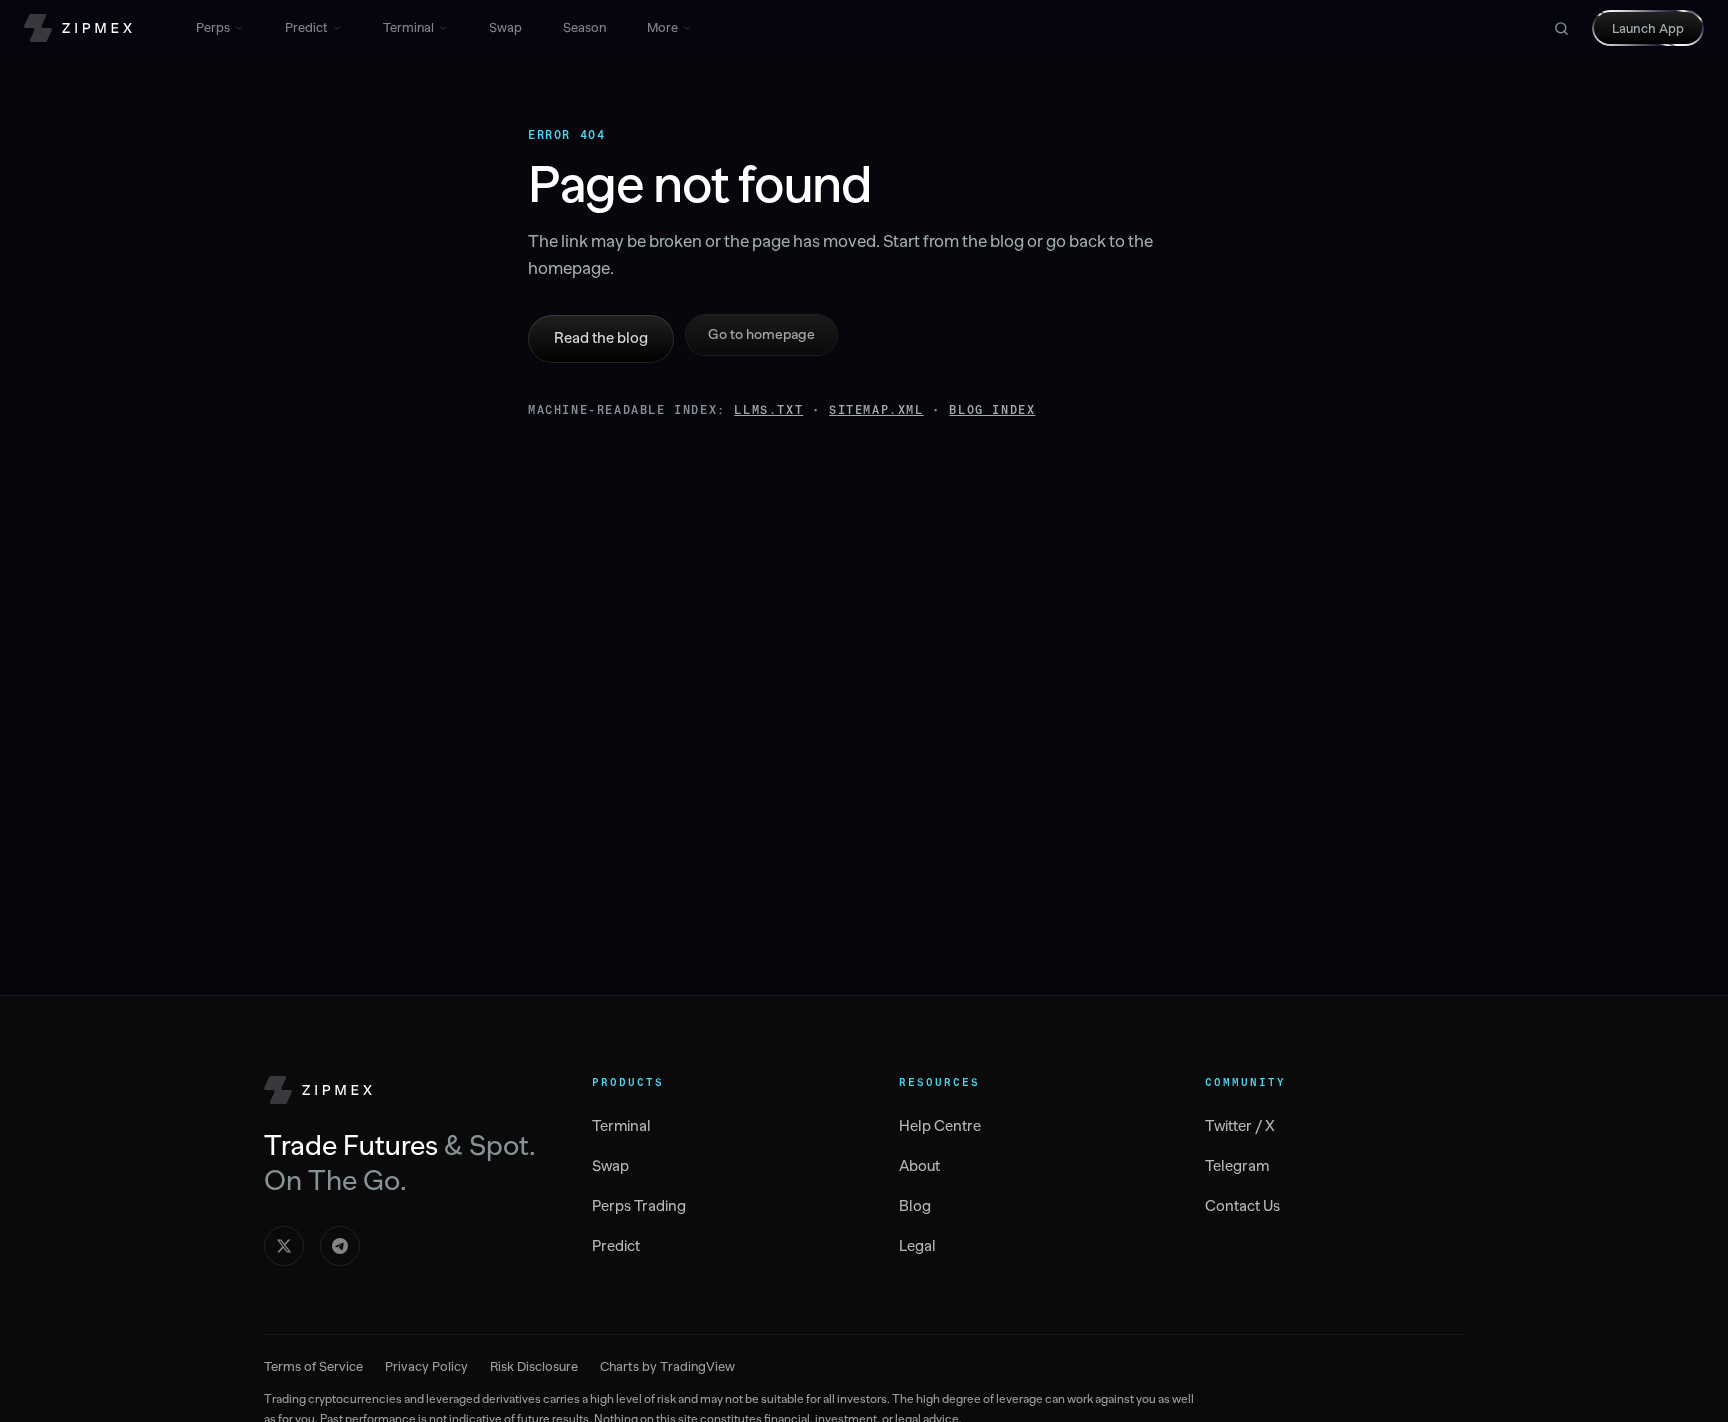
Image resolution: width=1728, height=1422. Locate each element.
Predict (306, 27)
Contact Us (1242, 1206)
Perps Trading (639, 1206)
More (662, 27)
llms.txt (768, 410)
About (919, 1166)
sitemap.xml (876, 410)
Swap (505, 27)
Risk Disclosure (534, 1366)
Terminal (408, 27)
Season (584, 27)
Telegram (1237, 1166)
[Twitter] (284, 1246)
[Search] (1561, 28)
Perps (213, 27)
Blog (915, 1206)
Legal (917, 1246)
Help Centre (940, 1126)
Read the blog (601, 338)
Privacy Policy (426, 1366)
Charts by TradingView (667, 1366)
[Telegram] (340, 1246)
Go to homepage (761, 334)
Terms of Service (313, 1366)
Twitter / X (1240, 1126)
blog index (992, 410)
